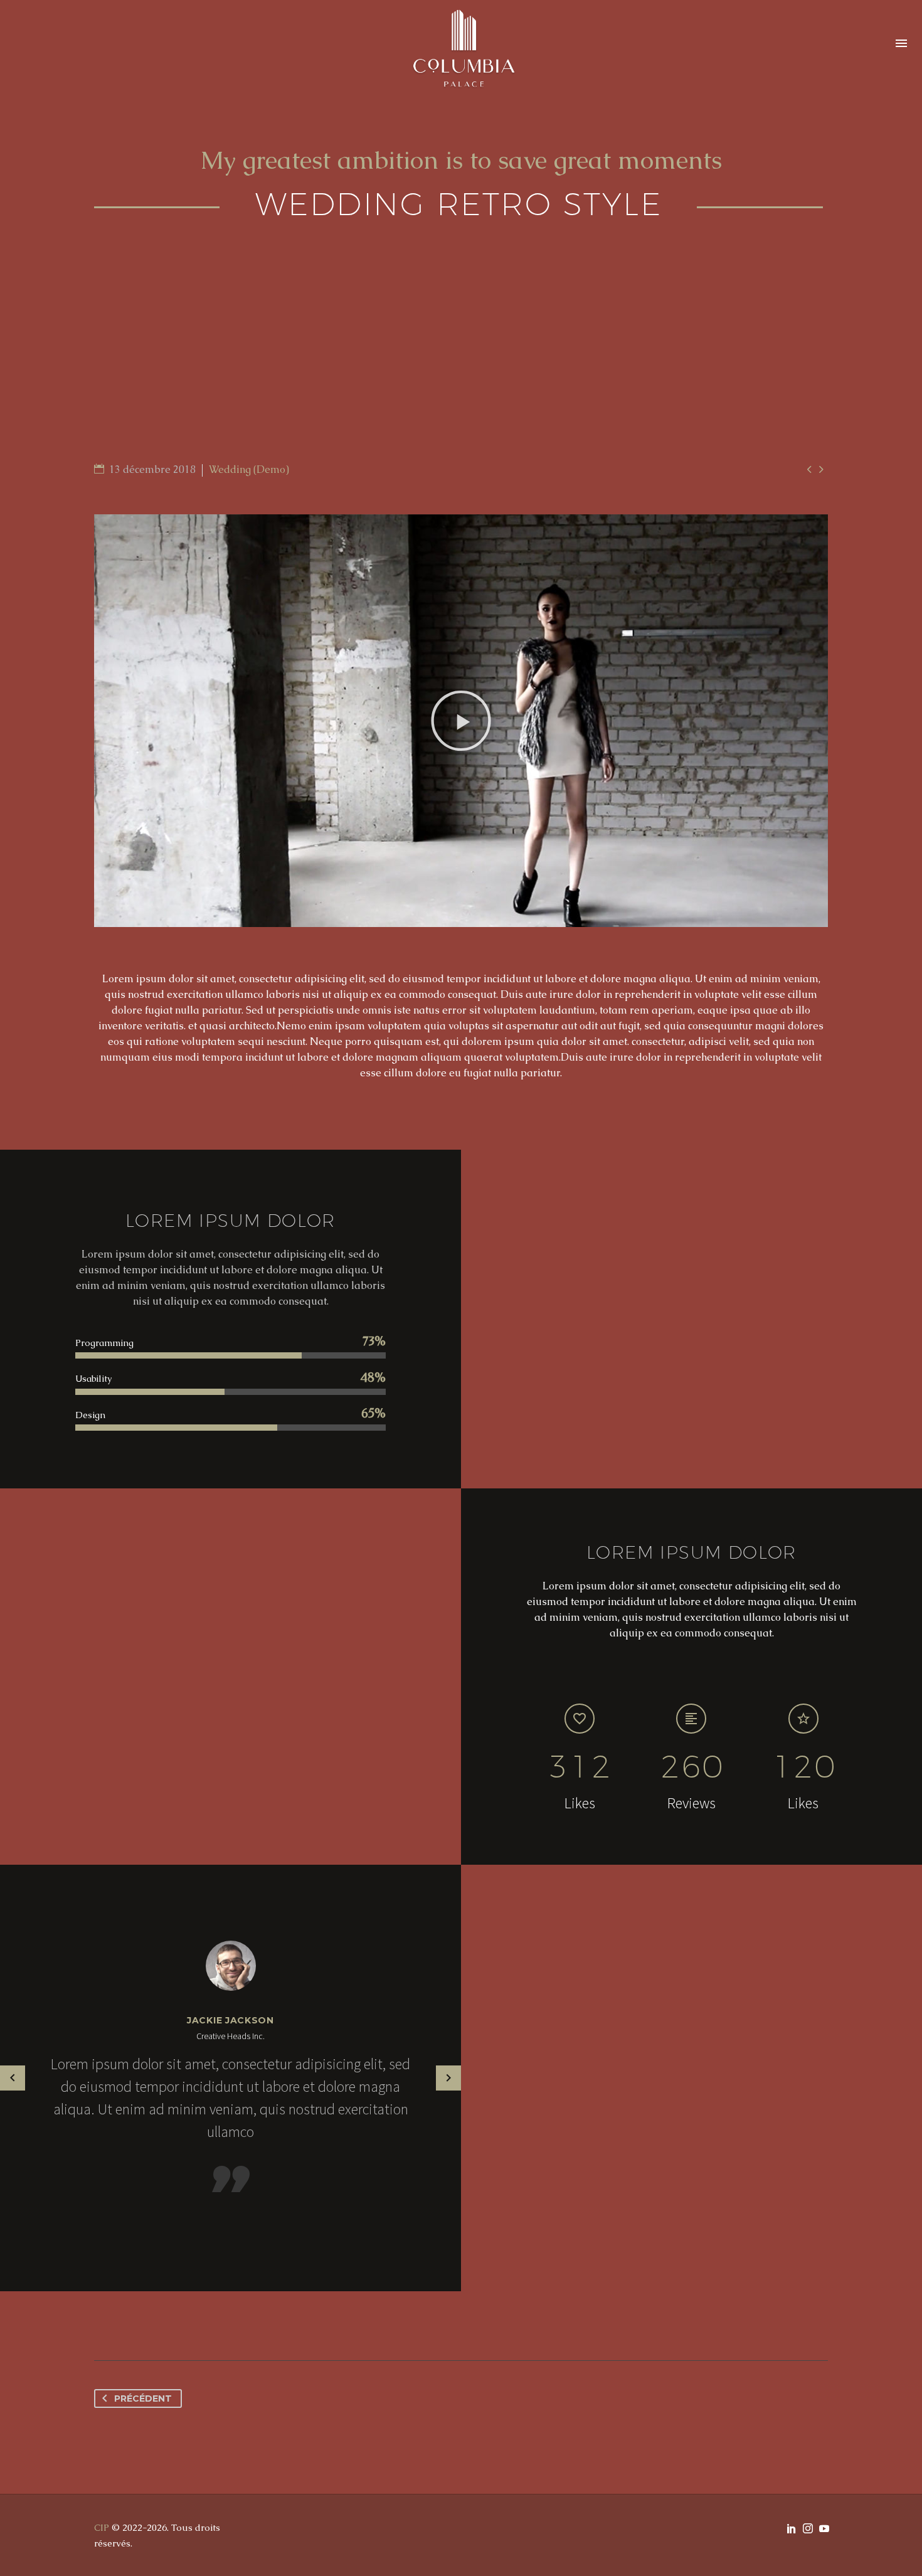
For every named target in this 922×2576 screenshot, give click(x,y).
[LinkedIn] (792, 2528)
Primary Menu (901, 44)
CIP (102, 2527)
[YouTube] (824, 2528)
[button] (461, 721)
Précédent (143, 2398)
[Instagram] (808, 2528)
